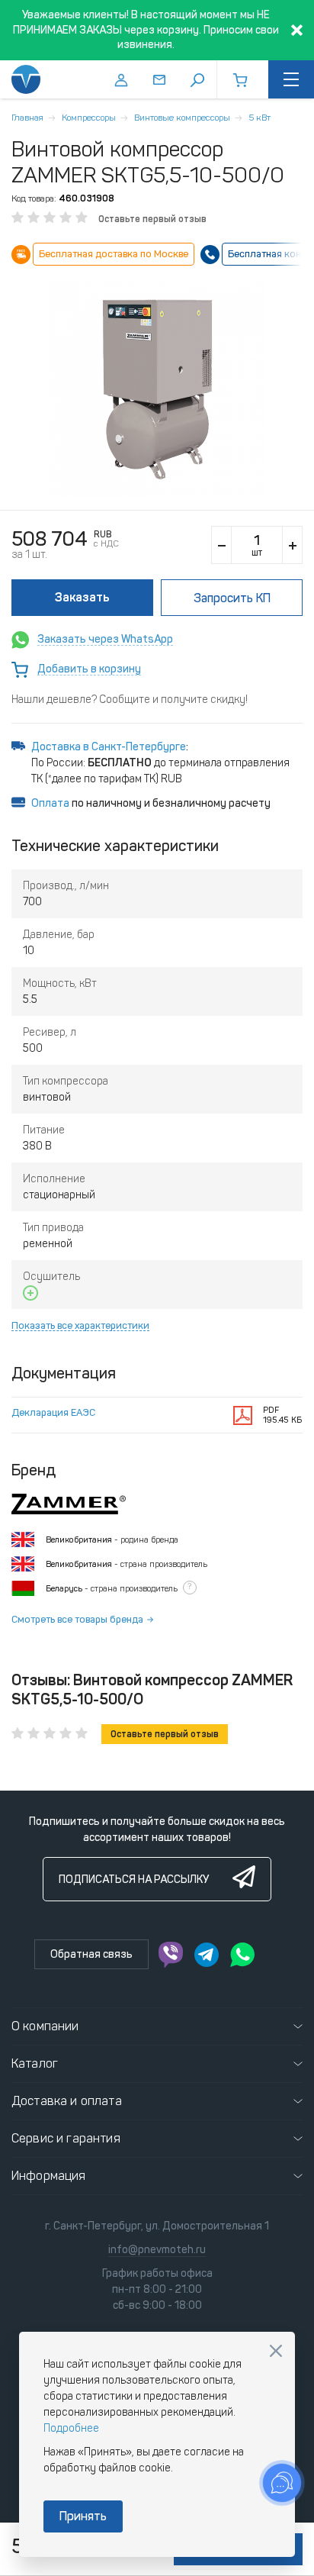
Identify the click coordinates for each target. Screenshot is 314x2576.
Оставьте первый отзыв (152, 219)
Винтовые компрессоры (182, 118)
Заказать (82, 597)
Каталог (35, 2063)
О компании (45, 2026)
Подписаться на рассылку (134, 1880)
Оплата (50, 803)
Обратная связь (91, 1954)
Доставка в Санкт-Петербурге (109, 747)
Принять (83, 2516)
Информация (49, 2176)
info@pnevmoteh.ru (157, 2250)
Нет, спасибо (276, 2351)
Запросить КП (232, 598)
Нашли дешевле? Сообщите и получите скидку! (130, 700)
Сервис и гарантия (66, 2138)
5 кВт (260, 118)
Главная (27, 118)
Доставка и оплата (67, 2101)
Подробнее (71, 2428)
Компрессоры (89, 118)
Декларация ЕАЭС (53, 1412)
